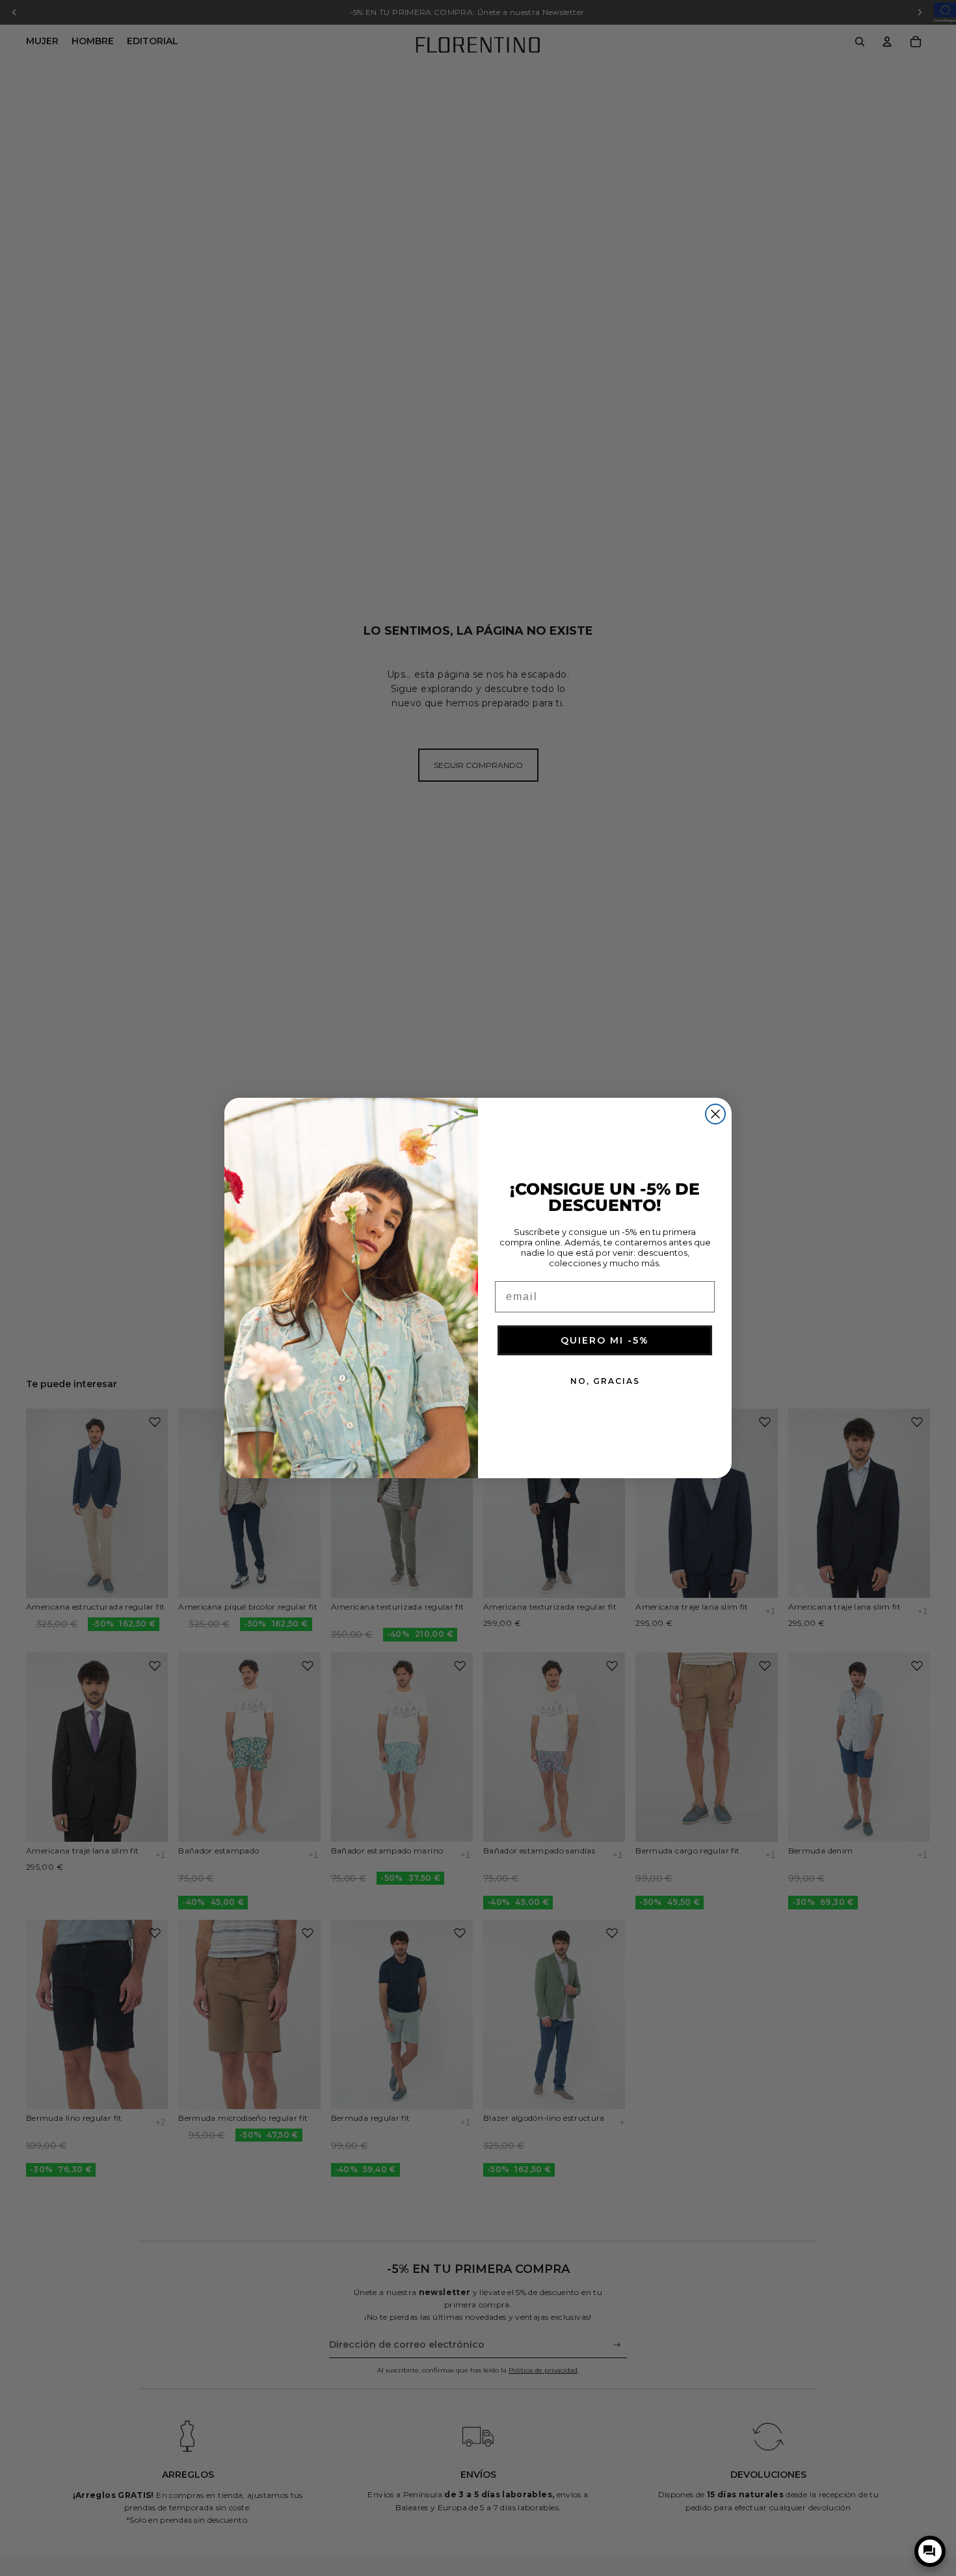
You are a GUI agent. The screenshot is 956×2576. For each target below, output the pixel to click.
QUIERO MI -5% (605, 1341)
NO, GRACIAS (605, 1382)
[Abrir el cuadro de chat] (930, 2551)
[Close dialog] (715, 1114)
